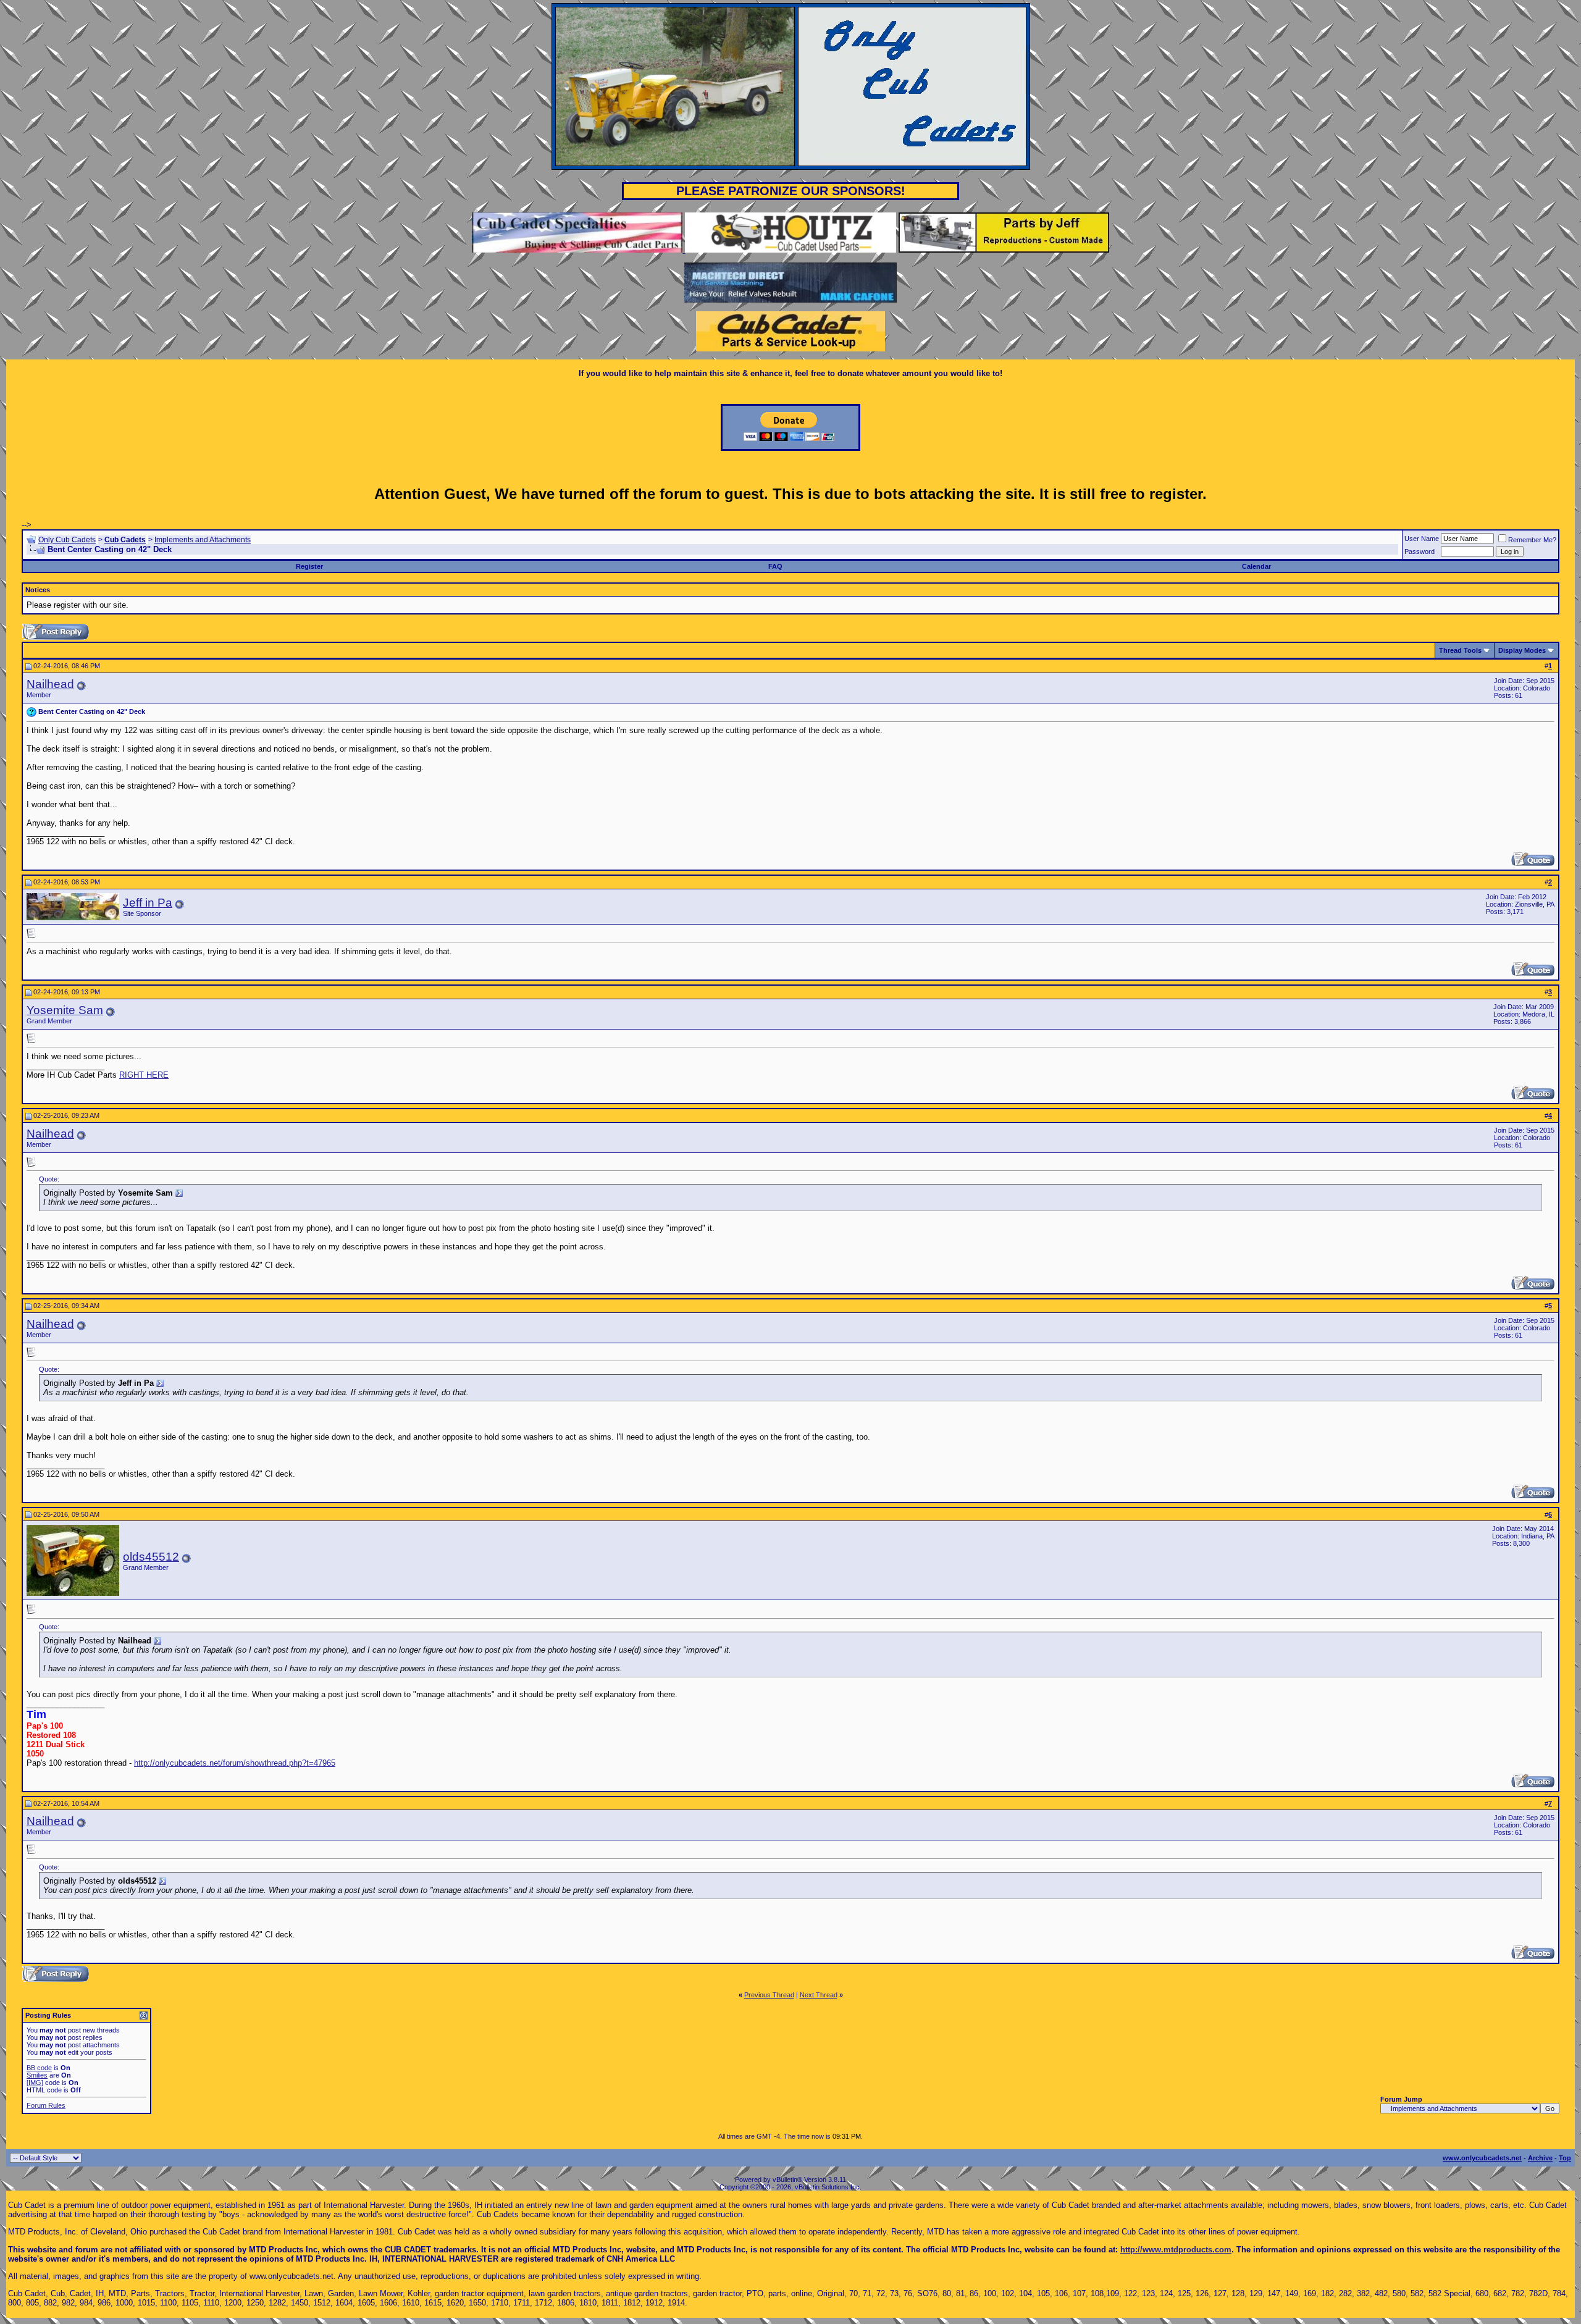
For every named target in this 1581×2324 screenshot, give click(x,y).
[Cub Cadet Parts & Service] (790, 349)
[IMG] (35, 2083)
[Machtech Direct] (790, 300)
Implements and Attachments (203, 540)
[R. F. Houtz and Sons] (790, 250)
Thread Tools (1460, 650)
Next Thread (819, 1995)
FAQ (775, 566)
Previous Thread (769, 1995)
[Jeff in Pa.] (1004, 250)
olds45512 (151, 1557)
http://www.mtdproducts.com (1176, 2250)
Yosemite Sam (65, 1010)
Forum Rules (46, 2105)
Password (1420, 552)
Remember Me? (1532, 540)
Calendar (1256, 566)
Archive (1540, 2158)
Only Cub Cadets (67, 540)
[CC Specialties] (578, 250)
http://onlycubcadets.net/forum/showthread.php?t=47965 (235, 1763)
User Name (1422, 539)
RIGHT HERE (144, 1075)
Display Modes (1522, 650)
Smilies (37, 2075)
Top (1565, 2158)
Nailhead (50, 684)
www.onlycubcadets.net (1482, 2158)
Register (309, 566)
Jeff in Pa (148, 903)
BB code (39, 2068)
